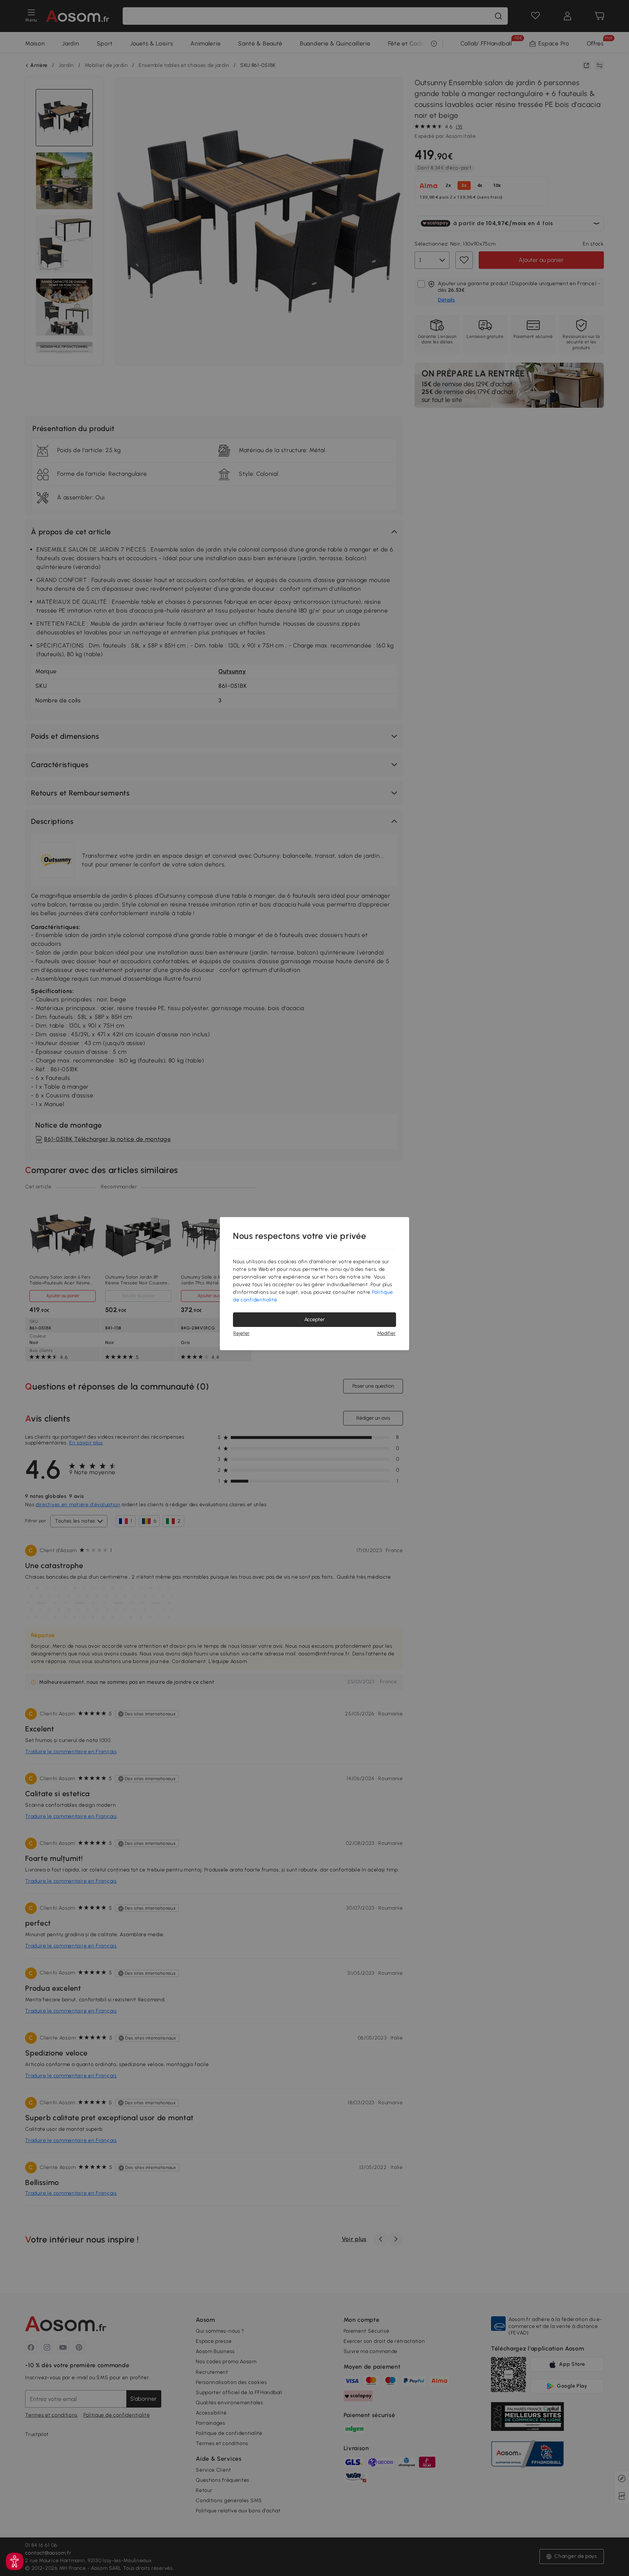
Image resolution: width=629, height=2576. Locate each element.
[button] (15, 2561)
